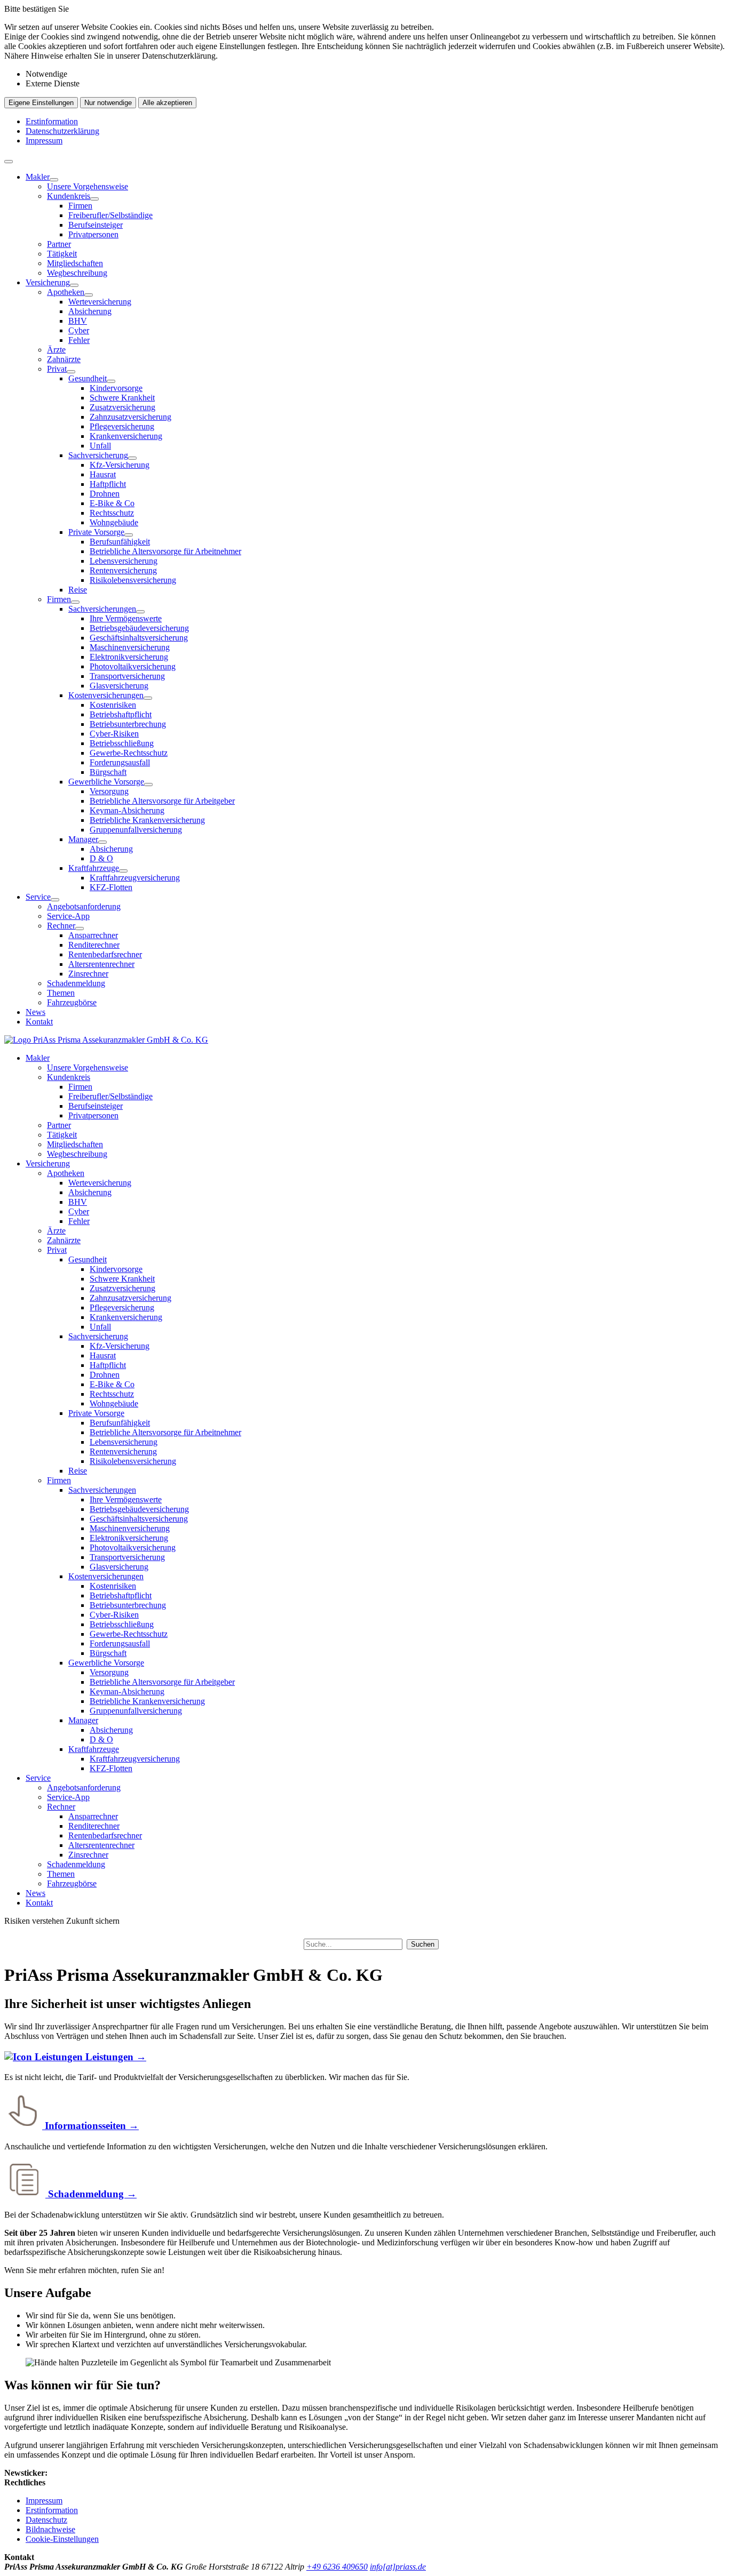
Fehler (79, 340)
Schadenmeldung (76, 983)
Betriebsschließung (122, 743)
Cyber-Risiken (114, 734)
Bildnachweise (50, 2529)
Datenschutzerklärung (62, 131)
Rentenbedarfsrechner (105, 954)
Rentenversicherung (123, 570)
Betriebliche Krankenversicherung (147, 820)
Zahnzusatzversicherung (130, 417)
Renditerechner (94, 945)
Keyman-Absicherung (127, 810)
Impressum (44, 141)
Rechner (61, 926)
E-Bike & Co (112, 503)
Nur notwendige (108, 103)
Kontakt (39, 1022)
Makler (38, 177)
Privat (57, 369)
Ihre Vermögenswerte (126, 618)
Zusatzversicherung (122, 407)
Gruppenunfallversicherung (136, 830)
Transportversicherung (127, 676)
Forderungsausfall (120, 762)
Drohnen (105, 494)
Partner (59, 244)
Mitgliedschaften (75, 263)
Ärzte (56, 350)
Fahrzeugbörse (72, 1002)
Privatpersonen (93, 234)
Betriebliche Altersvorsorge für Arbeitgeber (162, 801)
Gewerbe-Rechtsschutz (129, 753)
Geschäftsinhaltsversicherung (139, 638)
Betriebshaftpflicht (121, 714)
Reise (78, 590)
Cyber (79, 330)
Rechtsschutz (112, 513)
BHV (78, 321)
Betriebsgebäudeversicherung (139, 628)
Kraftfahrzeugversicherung (135, 878)
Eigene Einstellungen (41, 103)
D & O (101, 858)
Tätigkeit (62, 254)
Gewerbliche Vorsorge (106, 782)
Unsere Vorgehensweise (88, 186)
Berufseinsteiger (96, 225)
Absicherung (90, 311)
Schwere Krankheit (122, 398)
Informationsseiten (90, 2126)
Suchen (423, 1944)
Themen (61, 993)
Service (38, 897)
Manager (83, 839)
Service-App (68, 916)
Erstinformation (52, 121)
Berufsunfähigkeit (120, 542)
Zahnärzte (64, 359)
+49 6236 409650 (337, 2567)
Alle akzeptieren (167, 103)
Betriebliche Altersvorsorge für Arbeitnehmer (165, 551)
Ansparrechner (93, 935)
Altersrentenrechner (101, 964)
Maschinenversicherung (130, 647)
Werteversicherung (100, 302)
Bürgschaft (108, 772)
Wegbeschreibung (77, 273)
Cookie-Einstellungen (62, 2539)
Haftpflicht (108, 484)
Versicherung (48, 282)
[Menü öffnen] (9, 162)
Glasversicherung (119, 686)
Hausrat (103, 474)
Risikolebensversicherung (133, 580)
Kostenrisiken (113, 705)
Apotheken (66, 292)
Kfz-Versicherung (120, 465)
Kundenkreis (69, 196)
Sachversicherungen (102, 609)
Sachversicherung (98, 455)
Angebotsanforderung (84, 906)
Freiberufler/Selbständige (110, 215)
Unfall (100, 446)
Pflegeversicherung (122, 426)
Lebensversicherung (124, 561)
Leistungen (114, 2057)
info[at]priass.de (398, 2567)
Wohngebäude (114, 522)
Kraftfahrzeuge (94, 868)
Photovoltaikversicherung (133, 666)
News (35, 1012)
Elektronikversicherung (129, 657)
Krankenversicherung (126, 436)
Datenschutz (46, 2520)
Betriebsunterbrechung (128, 724)
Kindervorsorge (116, 388)
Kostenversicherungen (106, 695)
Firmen (80, 206)
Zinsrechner (88, 974)
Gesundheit (88, 378)
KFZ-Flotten (111, 887)
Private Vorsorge (96, 532)
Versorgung (109, 791)
